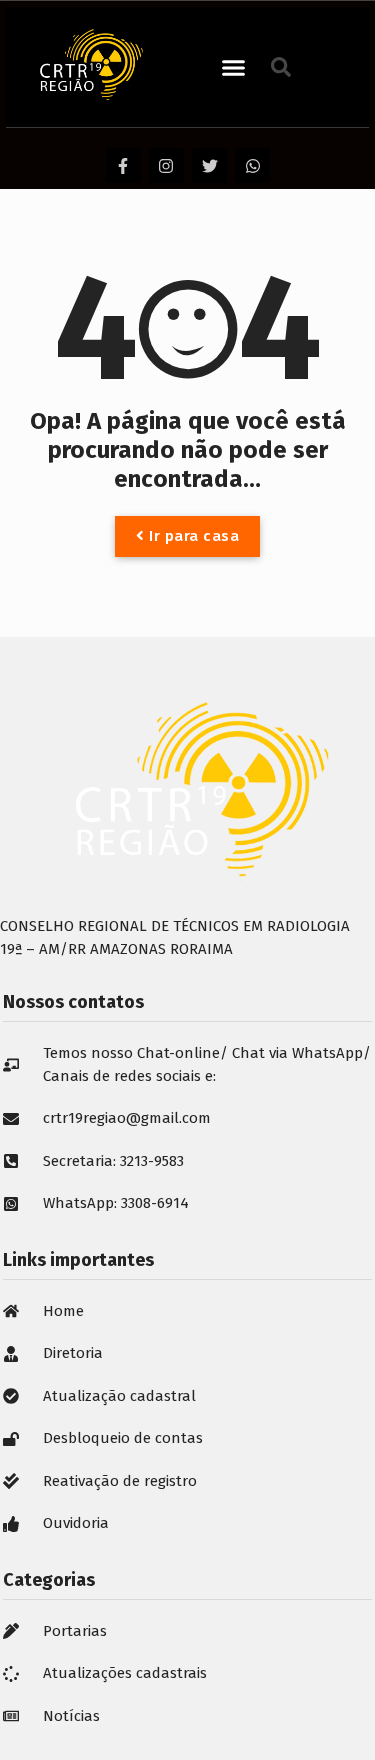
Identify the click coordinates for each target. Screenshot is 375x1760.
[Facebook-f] (123, 165)
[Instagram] (166, 165)
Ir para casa (192, 536)
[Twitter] (209, 165)
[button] (234, 67)
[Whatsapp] (252, 165)
